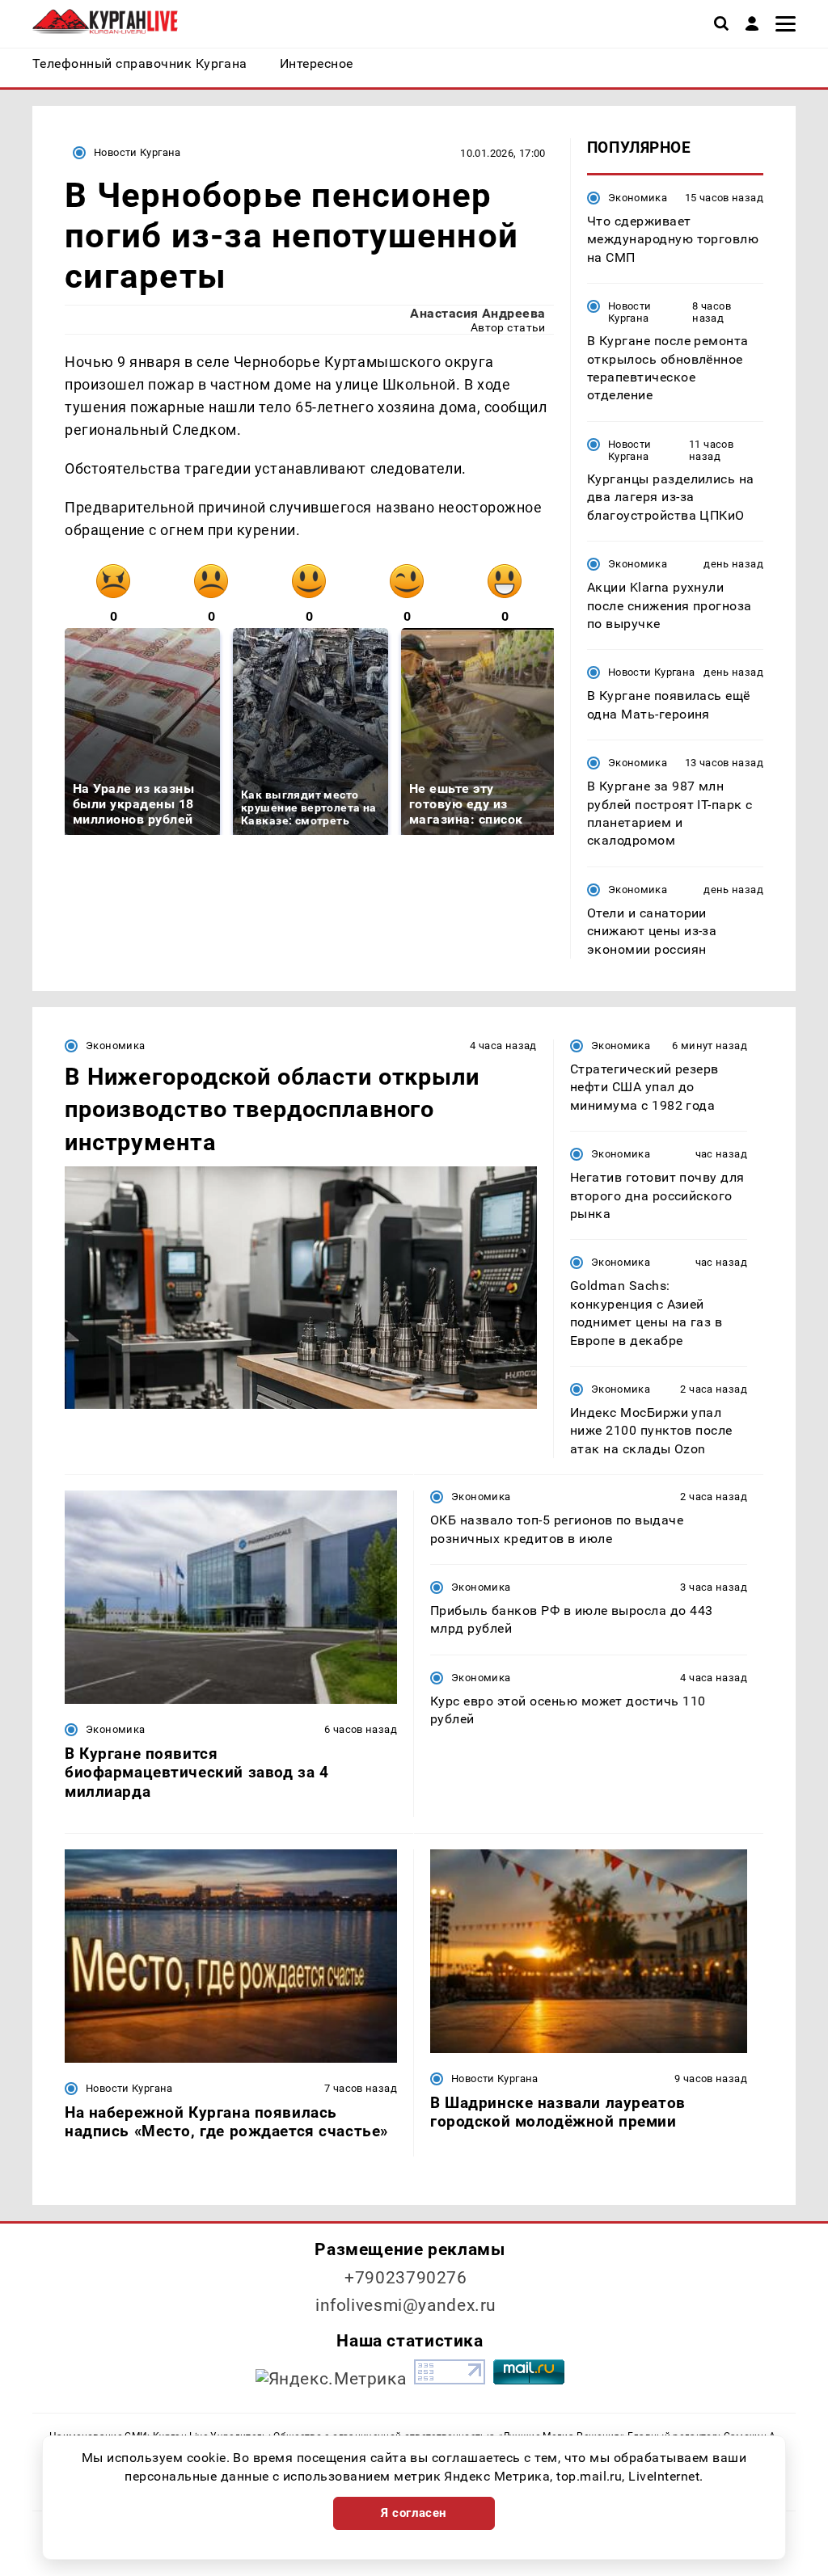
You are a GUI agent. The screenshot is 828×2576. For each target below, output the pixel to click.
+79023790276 (406, 2278)
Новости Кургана (137, 152)
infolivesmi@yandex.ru (406, 2305)
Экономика (638, 198)
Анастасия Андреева (478, 313)
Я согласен (414, 2513)
